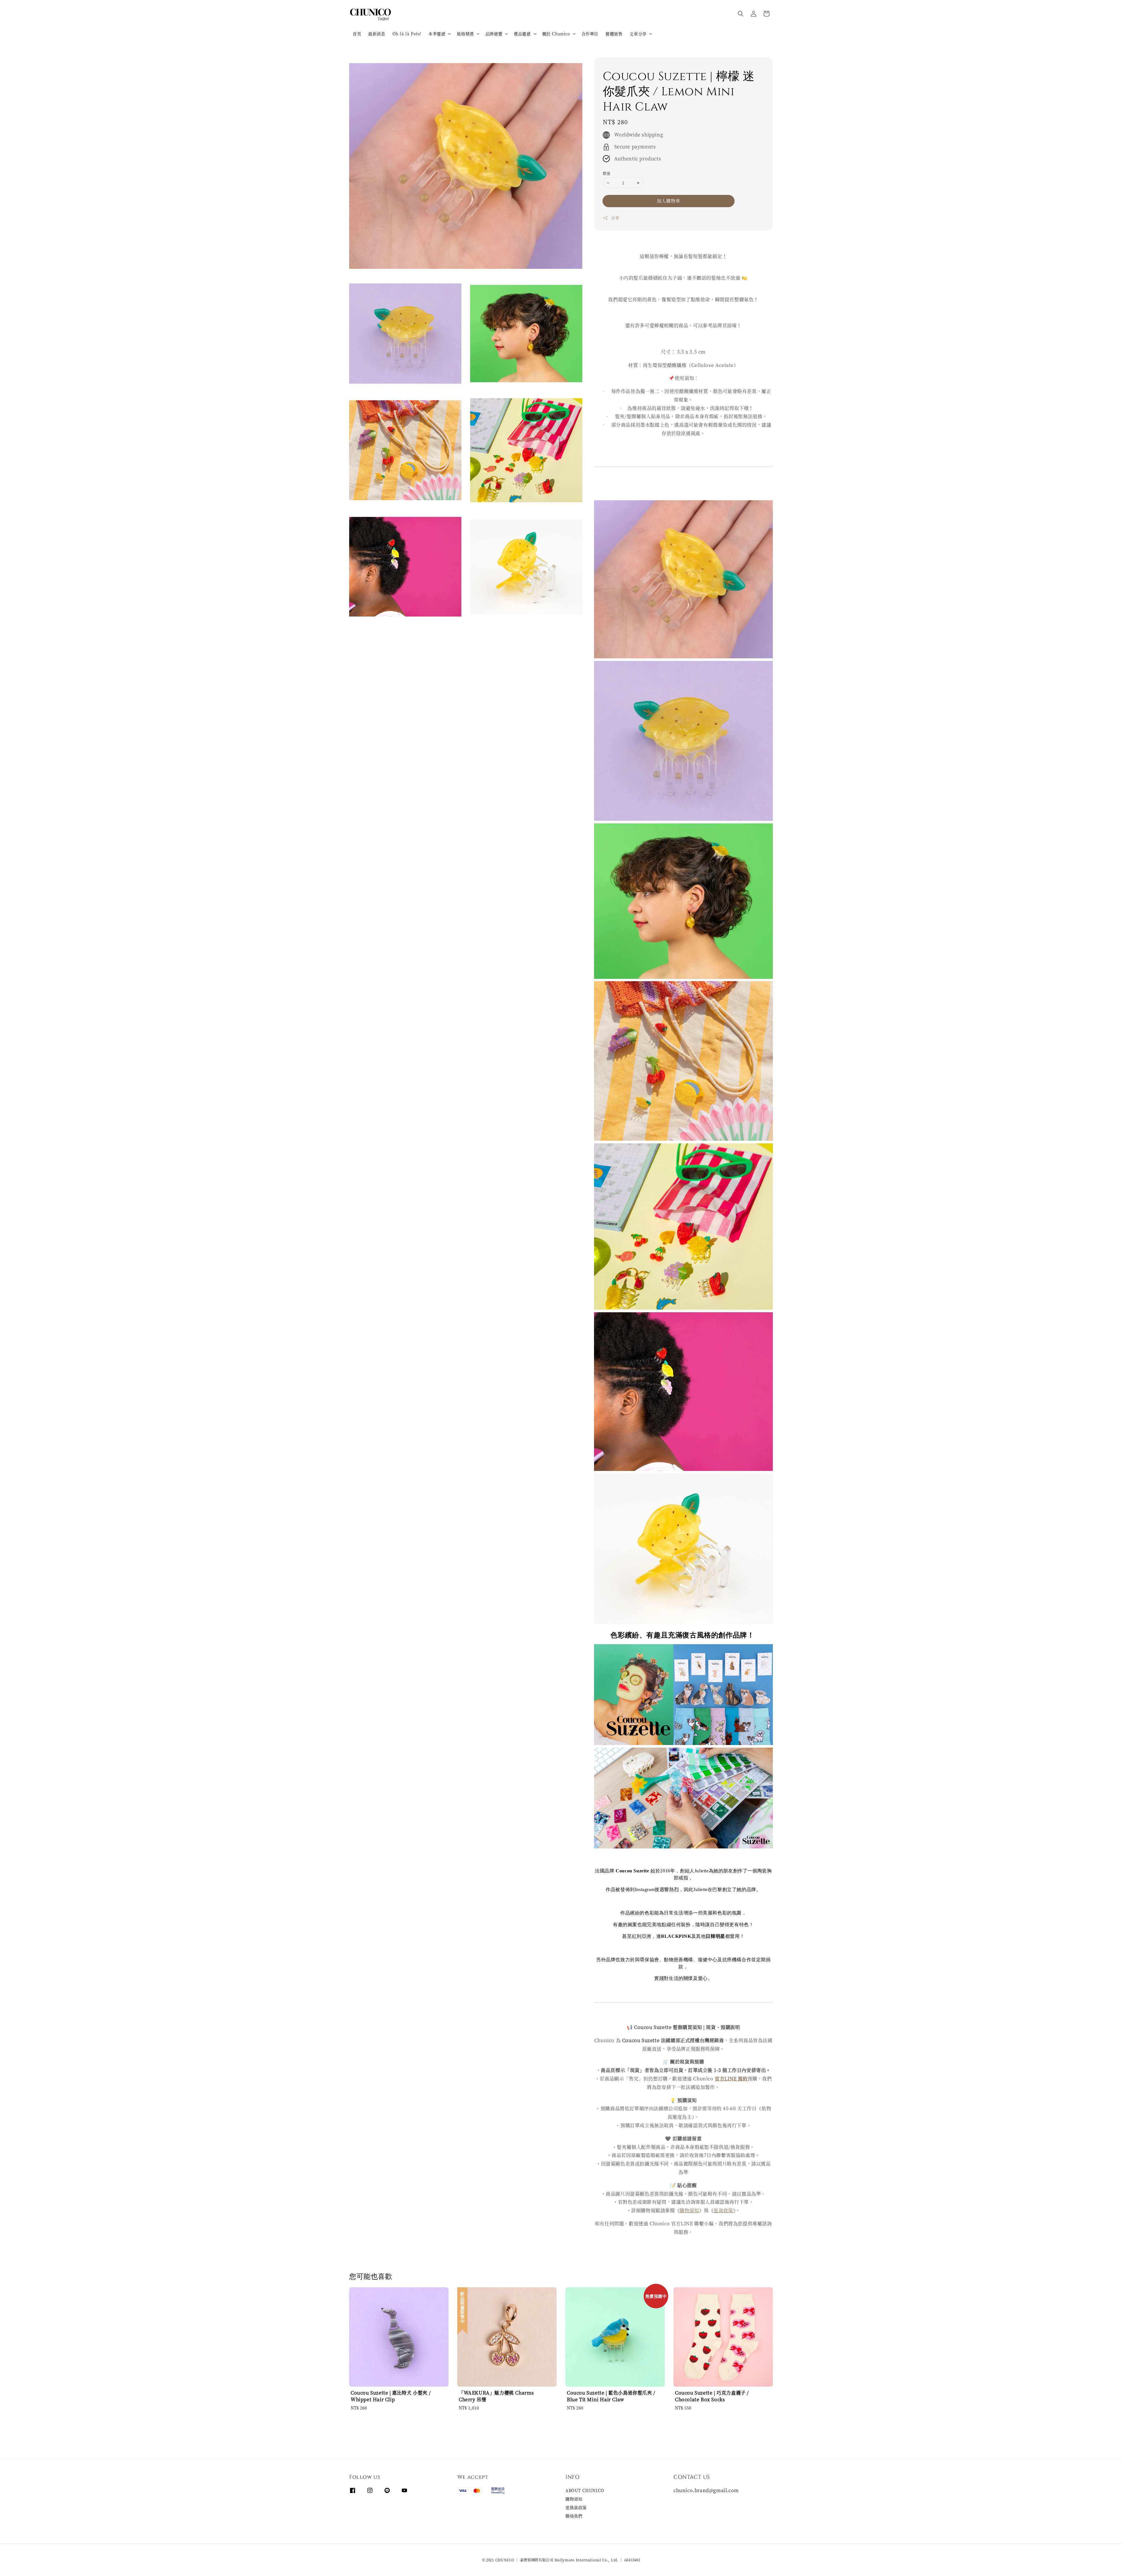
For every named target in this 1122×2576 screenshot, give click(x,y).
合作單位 (590, 34)
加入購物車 (669, 201)
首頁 (357, 34)
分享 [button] (615, 218)
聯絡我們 (574, 2516)
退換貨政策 (576, 2507)
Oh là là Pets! (407, 34)
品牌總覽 (494, 34)
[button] (741, 14)
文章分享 (638, 34)
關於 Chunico (556, 34)
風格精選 (465, 34)
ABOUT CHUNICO (585, 2491)
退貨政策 (723, 2210)
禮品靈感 (522, 34)
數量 (607, 173)
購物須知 (689, 2210)
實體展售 (614, 34)
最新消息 (377, 34)
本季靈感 (437, 34)
